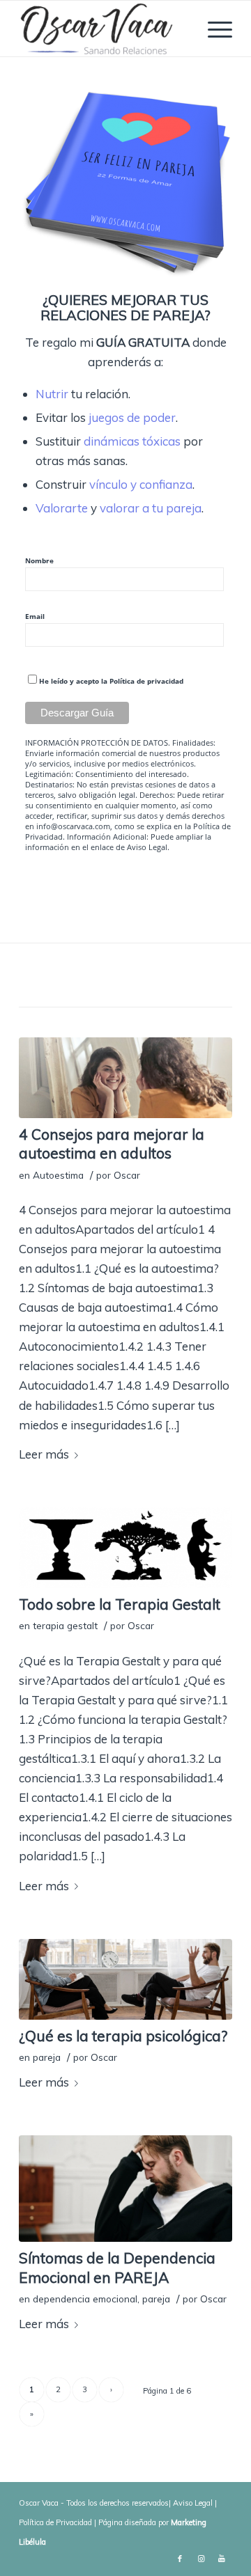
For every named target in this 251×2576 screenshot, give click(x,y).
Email (35, 616)
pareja (47, 2057)
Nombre (39, 560)
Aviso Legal (147, 847)
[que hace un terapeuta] (125, 1979)
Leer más (44, 1454)
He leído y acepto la (111, 681)
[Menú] (213, 29)
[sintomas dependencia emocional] (125, 2189)
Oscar (127, 1175)
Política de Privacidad (55, 2522)
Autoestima (58, 1175)
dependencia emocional (85, 2299)
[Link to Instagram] (201, 2559)
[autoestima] (125, 1078)
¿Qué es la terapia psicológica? (123, 2036)
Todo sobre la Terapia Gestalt (120, 1604)
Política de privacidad (146, 681)
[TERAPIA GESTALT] (125, 1548)
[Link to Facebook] (180, 2559)
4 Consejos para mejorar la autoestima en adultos (112, 1144)
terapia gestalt (65, 1625)
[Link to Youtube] (222, 2559)
